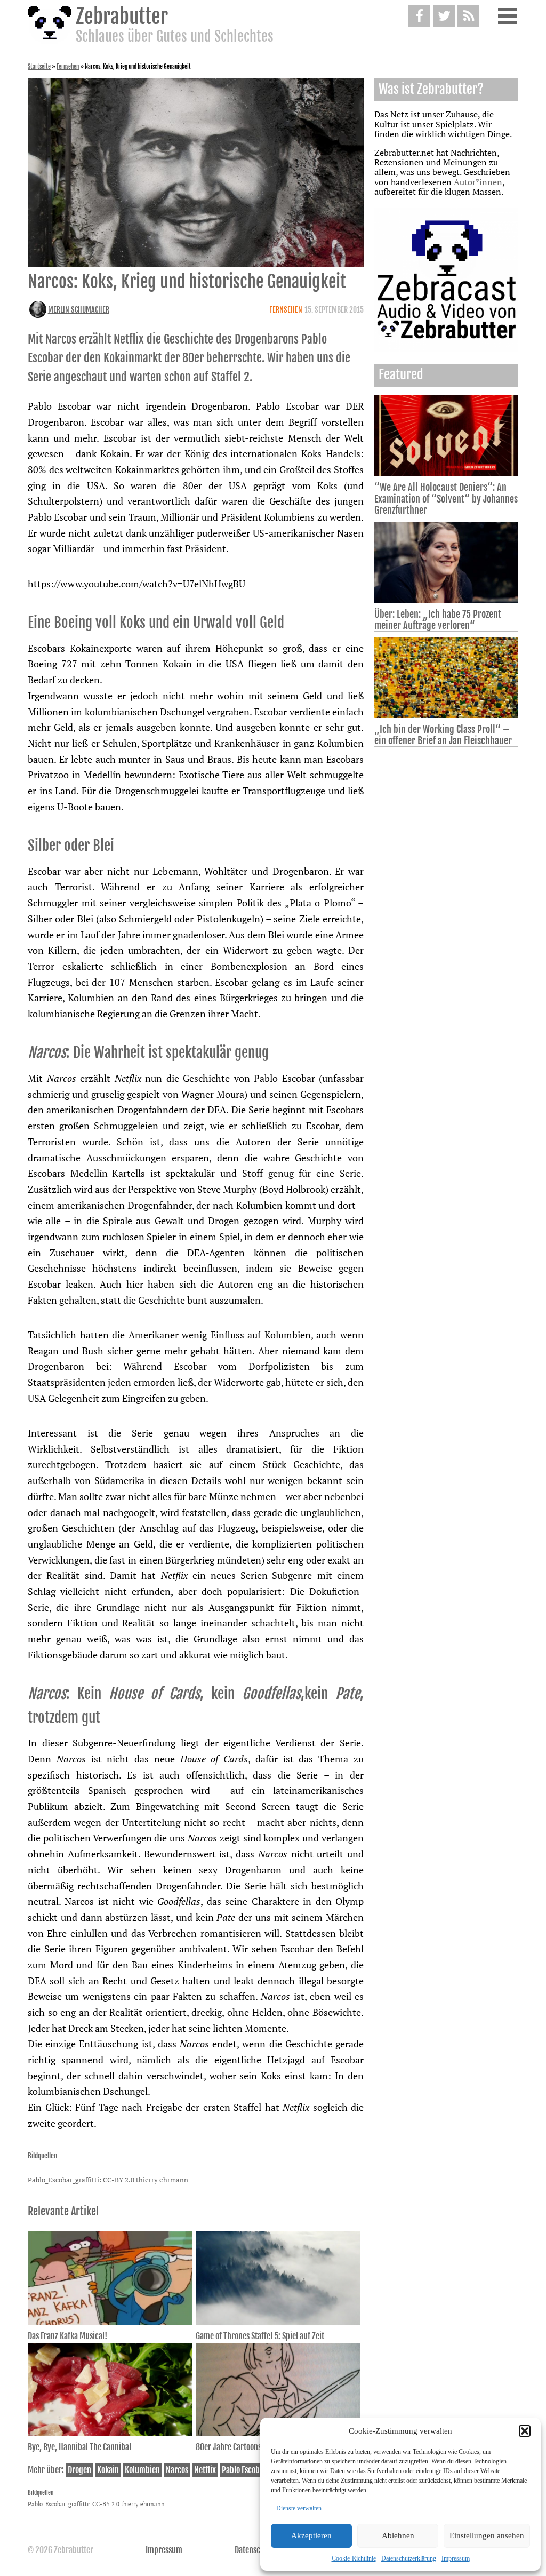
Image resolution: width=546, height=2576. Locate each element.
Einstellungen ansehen (487, 2535)
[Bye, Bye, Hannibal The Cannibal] (110, 2433)
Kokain (108, 2470)
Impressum (456, 2558)
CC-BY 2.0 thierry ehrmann (146, 2180)
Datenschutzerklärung (409, 2558)
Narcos (177, 2470)
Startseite (39, 67)
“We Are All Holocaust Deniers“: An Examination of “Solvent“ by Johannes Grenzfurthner (446, 498)
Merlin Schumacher (79, 310)
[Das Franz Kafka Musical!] (110, 2322)
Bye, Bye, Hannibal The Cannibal (79, 2447)
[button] (525, 2431)
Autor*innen (478, 182)
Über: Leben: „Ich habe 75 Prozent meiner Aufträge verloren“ (438, 620)
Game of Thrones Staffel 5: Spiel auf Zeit (260, 2336)
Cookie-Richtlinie (354, 2558)
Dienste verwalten (299, 2508)
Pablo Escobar (244, 2470)
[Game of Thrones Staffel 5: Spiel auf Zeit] (278, 2322)
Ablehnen (398, 2535)
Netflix (205, 2470)
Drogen (79, 2470)
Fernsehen (68, 67)
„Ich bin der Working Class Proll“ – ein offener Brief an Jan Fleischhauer (443, 735)
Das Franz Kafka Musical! (67, 2336)
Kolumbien (142, 2470)
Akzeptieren (311, 2535)
